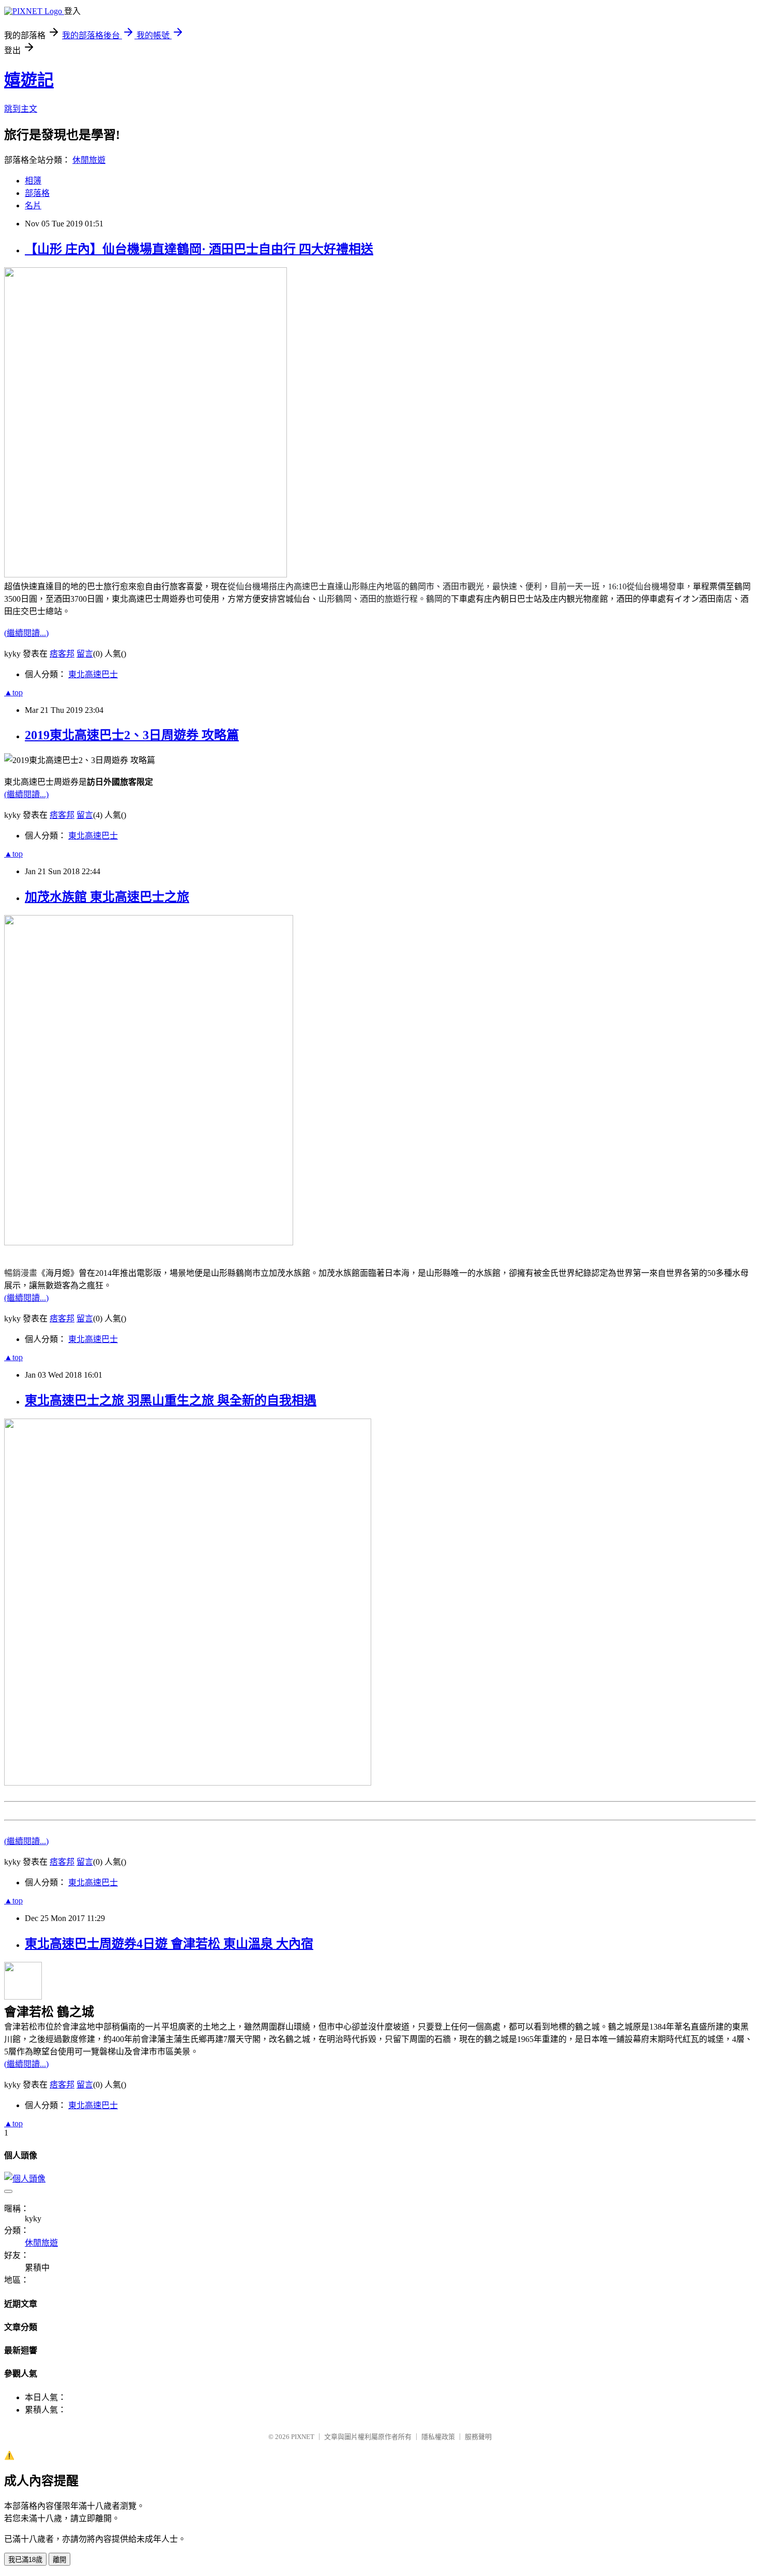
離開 (59, 2560)
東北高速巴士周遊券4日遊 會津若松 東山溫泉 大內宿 (169, 1944)
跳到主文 (21, 109)
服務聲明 (478, 2437)
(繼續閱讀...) (26, 633)
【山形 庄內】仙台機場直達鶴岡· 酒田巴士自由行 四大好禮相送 (199, 249)
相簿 (33, 181)
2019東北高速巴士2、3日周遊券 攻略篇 (132, 735)
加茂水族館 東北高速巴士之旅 (107, 897)
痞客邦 (62, 654)
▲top (13, 692)
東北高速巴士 (93, 674)
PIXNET (303, 2437)
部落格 (37, 193)
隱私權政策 (438, 2437)
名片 (33, 205)
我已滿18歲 (25, 2560)
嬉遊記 (29, 80)
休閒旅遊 (89, 160)
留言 (85, 654)
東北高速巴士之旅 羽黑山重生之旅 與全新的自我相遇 (171, 1400)
